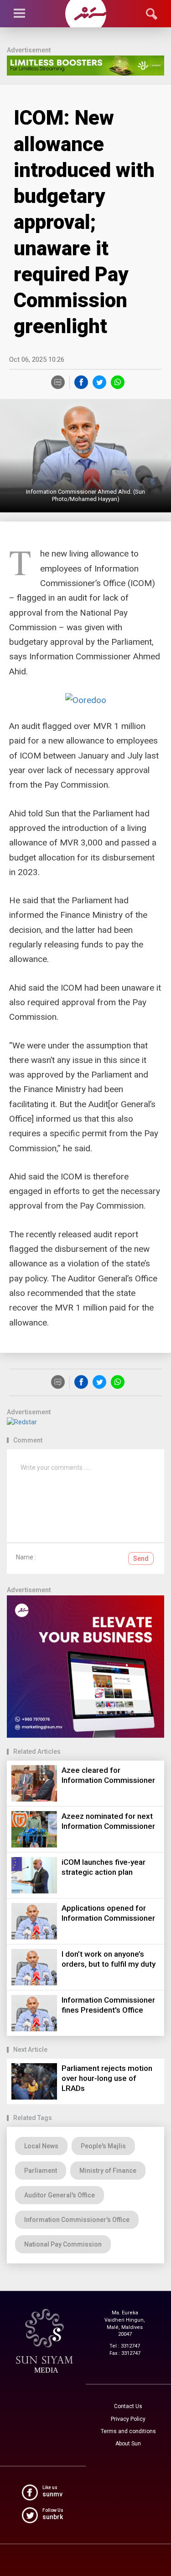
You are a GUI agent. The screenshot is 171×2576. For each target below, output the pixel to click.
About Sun (128, 2444)
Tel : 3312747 (125, 2346)
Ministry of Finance (108, 2171)
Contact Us (128, 2406)
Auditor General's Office (60, 2195)
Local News (41, 2146)
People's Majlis (103, 2146)
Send (141, 1559)
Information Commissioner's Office (77, 2220)
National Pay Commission (63, 2244)
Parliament (41, 2171)
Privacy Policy (128, 2419)
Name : (26, 1557)
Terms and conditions (128, 2431)
